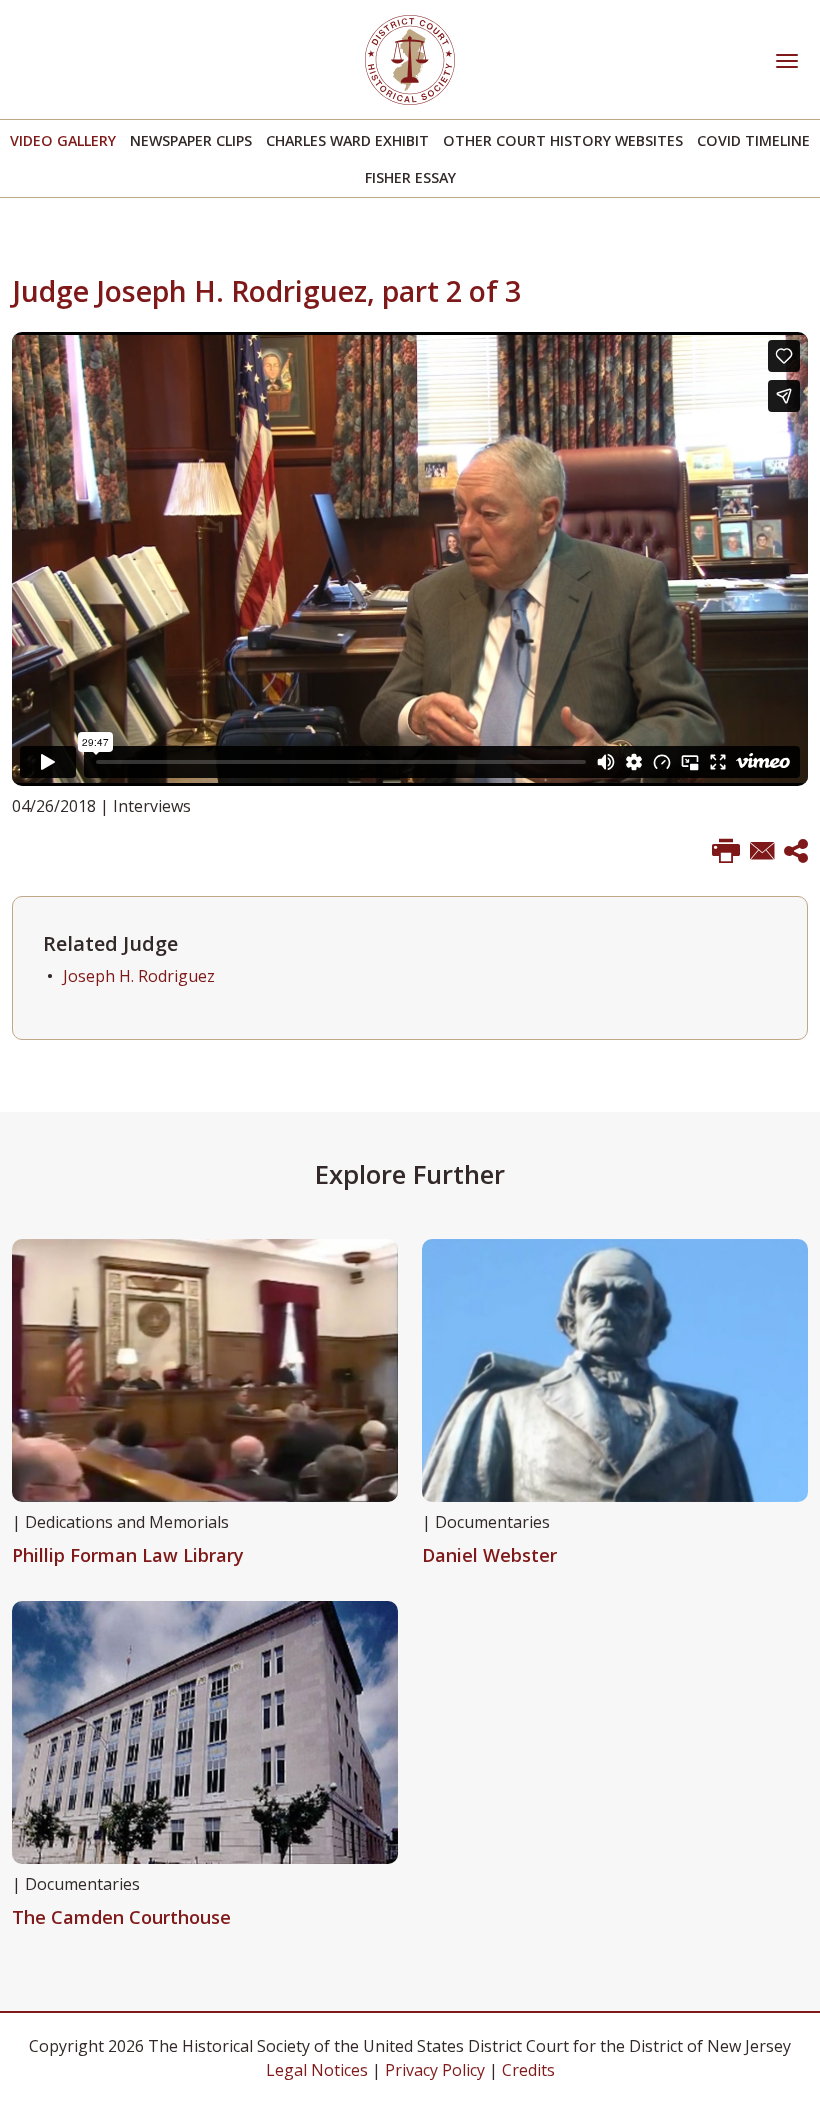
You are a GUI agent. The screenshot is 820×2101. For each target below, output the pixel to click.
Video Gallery (63, 140)
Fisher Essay (410, 177)
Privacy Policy (435, 2070)
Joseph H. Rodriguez (139, 976)
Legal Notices (317, 2070)
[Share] (796, 852)
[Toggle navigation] (787, 59)
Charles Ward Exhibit (347, 140)
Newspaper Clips (191, 140)
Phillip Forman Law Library (128, 1555)
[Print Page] (726, 852)
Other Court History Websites (563, 140)
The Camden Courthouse (121, 1917)
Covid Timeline (753, 140)
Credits (528, 2070)
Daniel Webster (489, 1555)
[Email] (762, 852)
